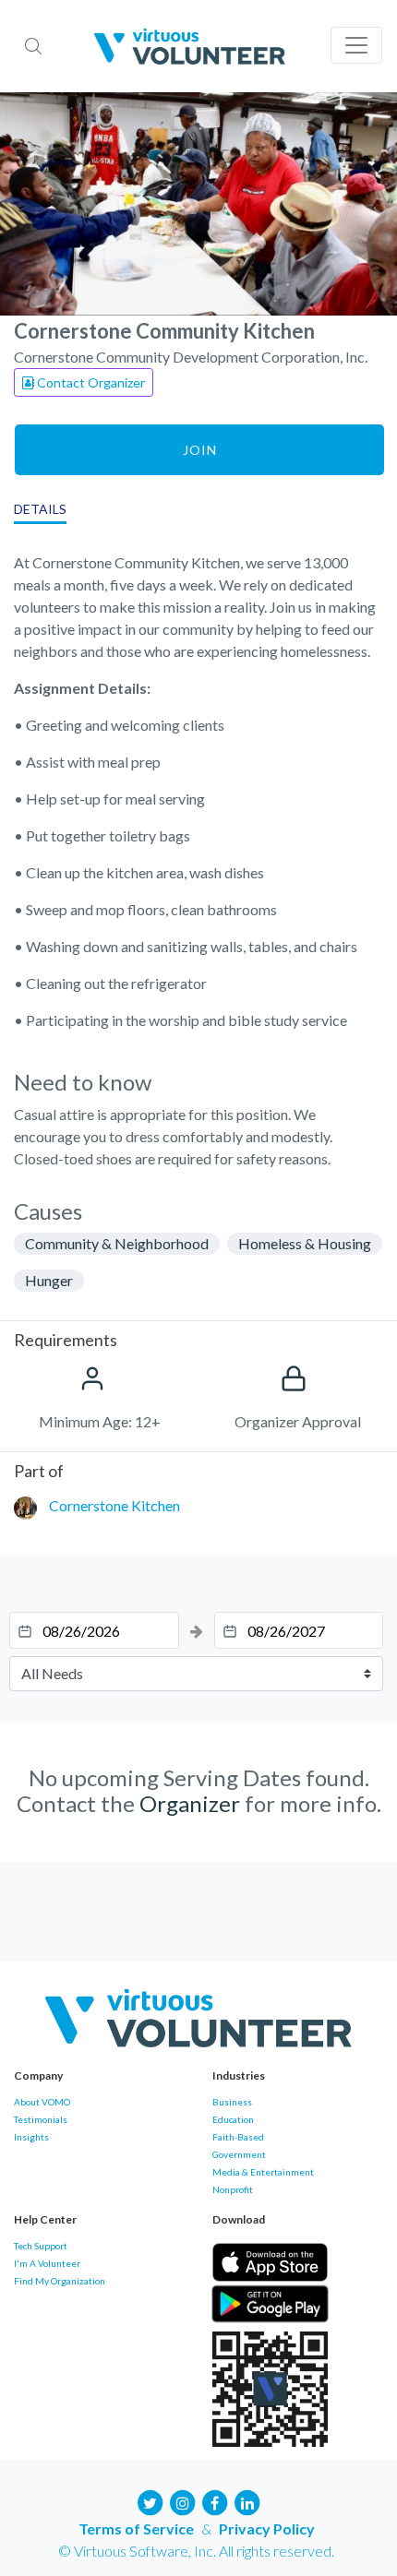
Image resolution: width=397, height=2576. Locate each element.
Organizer (190, 1803)
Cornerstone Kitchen (114, 1505)
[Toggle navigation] (356, 45)
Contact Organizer (90, 382)
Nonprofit (233, 2189)
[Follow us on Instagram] (183, 2501)
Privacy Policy (267, 2528)
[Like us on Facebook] (215, 2501)
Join (200, 450)
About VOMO (42, 2102)
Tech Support (41, 2246)
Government (239, 2154)
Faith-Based (238, 2137)
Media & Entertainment (263, 2172)
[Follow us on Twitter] (150, 2501)
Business (232, 2102)
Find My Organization (60, 2281)
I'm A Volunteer (47, 2263)
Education (233, 2119)
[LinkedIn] (247, 2501)
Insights (31, 2137)
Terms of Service (136, 2528)
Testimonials (41, 2119)
